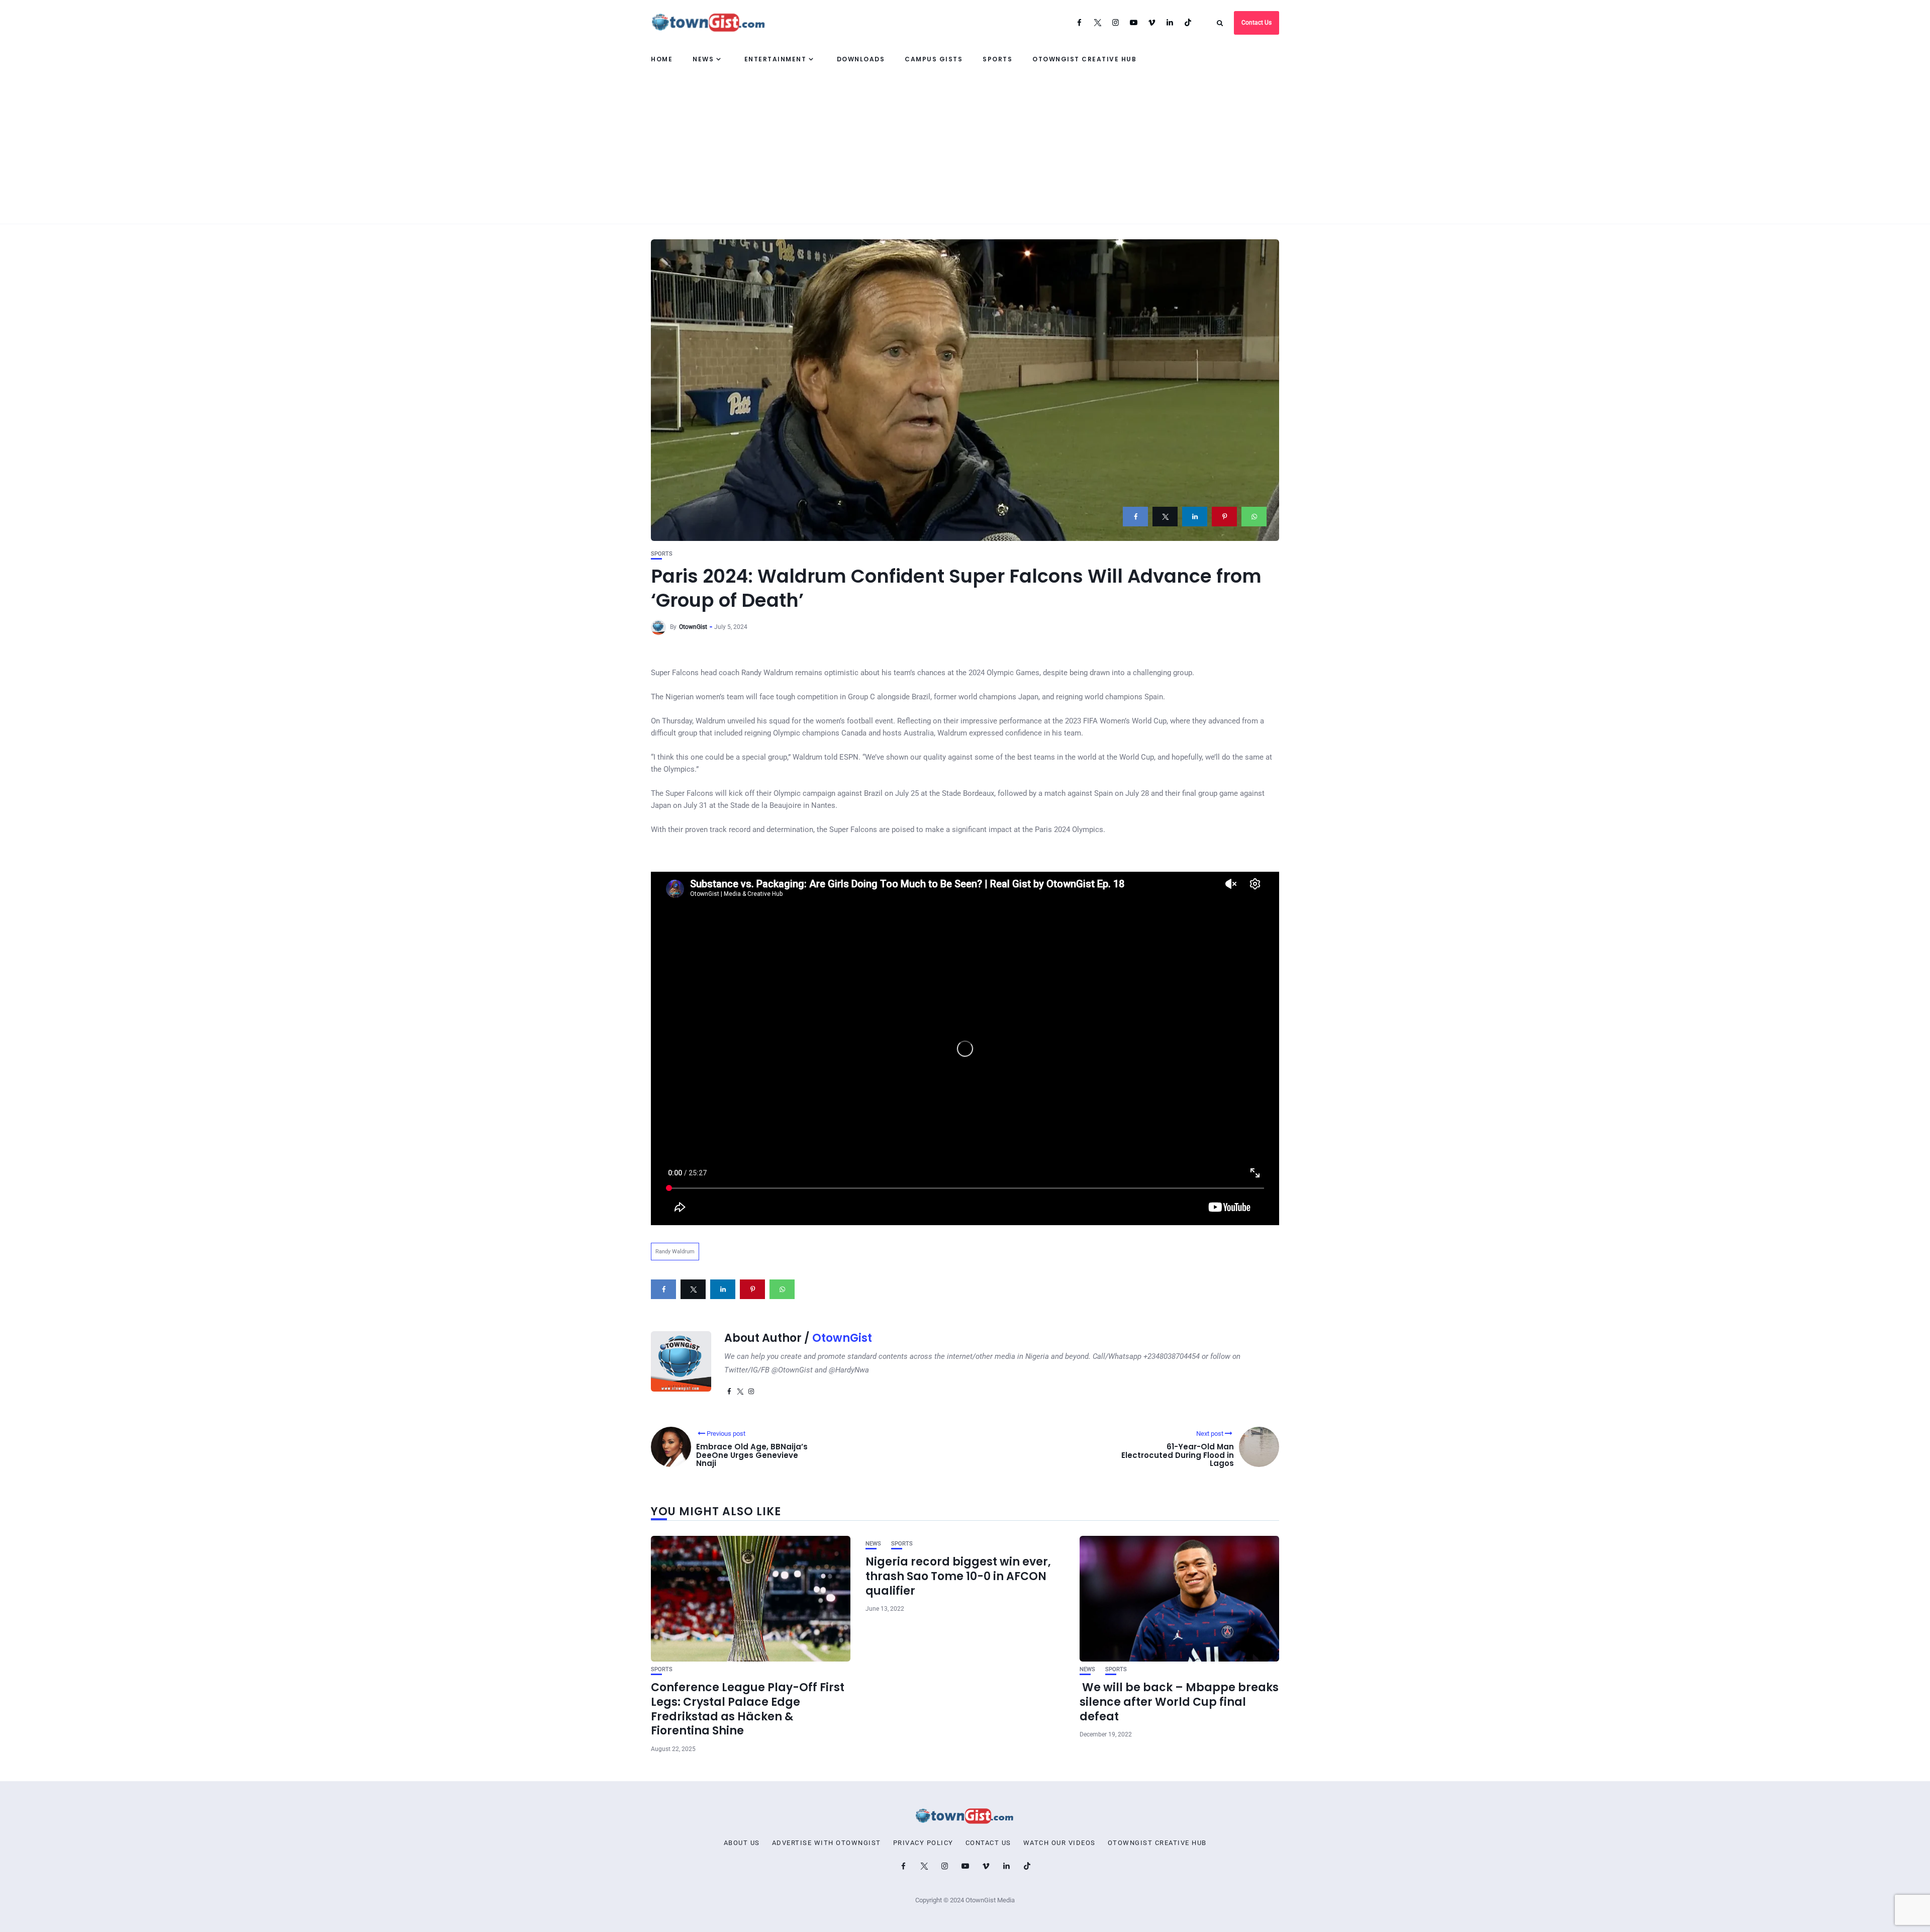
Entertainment (776, 59)
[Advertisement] (965, 148)
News (703, 59)
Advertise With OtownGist (827, 1843)
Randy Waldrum (675, 1252)
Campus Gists (934, 59)
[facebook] (1135, 517)
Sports (997, 59)
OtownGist (693, 627)
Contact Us (1257, 23)
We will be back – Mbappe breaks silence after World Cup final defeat (1179, 1702)
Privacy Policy (923, 1843)
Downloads (861, 59)
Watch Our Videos (1059, 1843)
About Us (742, 1843)
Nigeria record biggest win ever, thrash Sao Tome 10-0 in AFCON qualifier (958, 1576)
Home (662, 59)
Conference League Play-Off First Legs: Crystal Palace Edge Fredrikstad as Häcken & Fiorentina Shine (748, 1709)
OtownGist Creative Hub (1084, 59)
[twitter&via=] (1165, 517)
